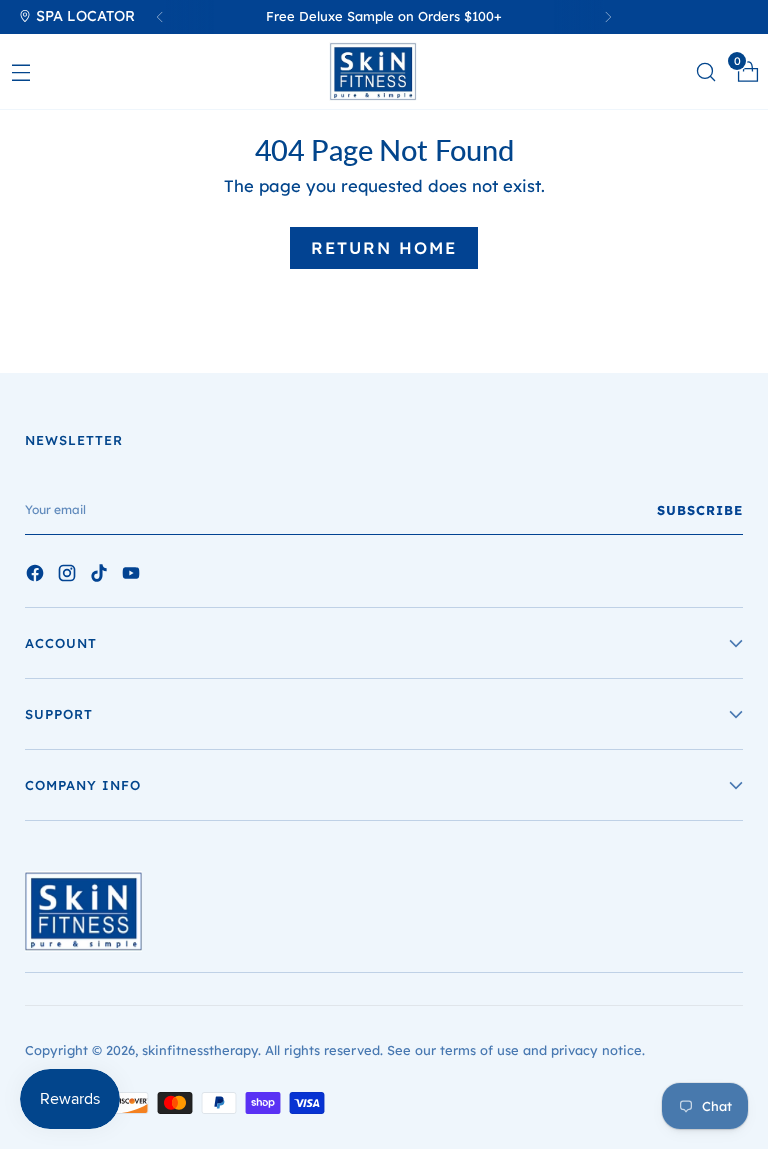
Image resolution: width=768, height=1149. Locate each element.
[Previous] (160, 17)
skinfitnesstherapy (200, 1050)
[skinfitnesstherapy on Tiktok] (101, 576)
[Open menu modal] (20, 71)
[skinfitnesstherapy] (384, 71)
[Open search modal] (705, 71)
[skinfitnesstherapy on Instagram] (69, 576)
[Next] (608, 17)
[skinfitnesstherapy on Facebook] (37, 576)
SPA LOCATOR (83, 16)
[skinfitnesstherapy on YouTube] (133, 576)
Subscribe (700, 510)
